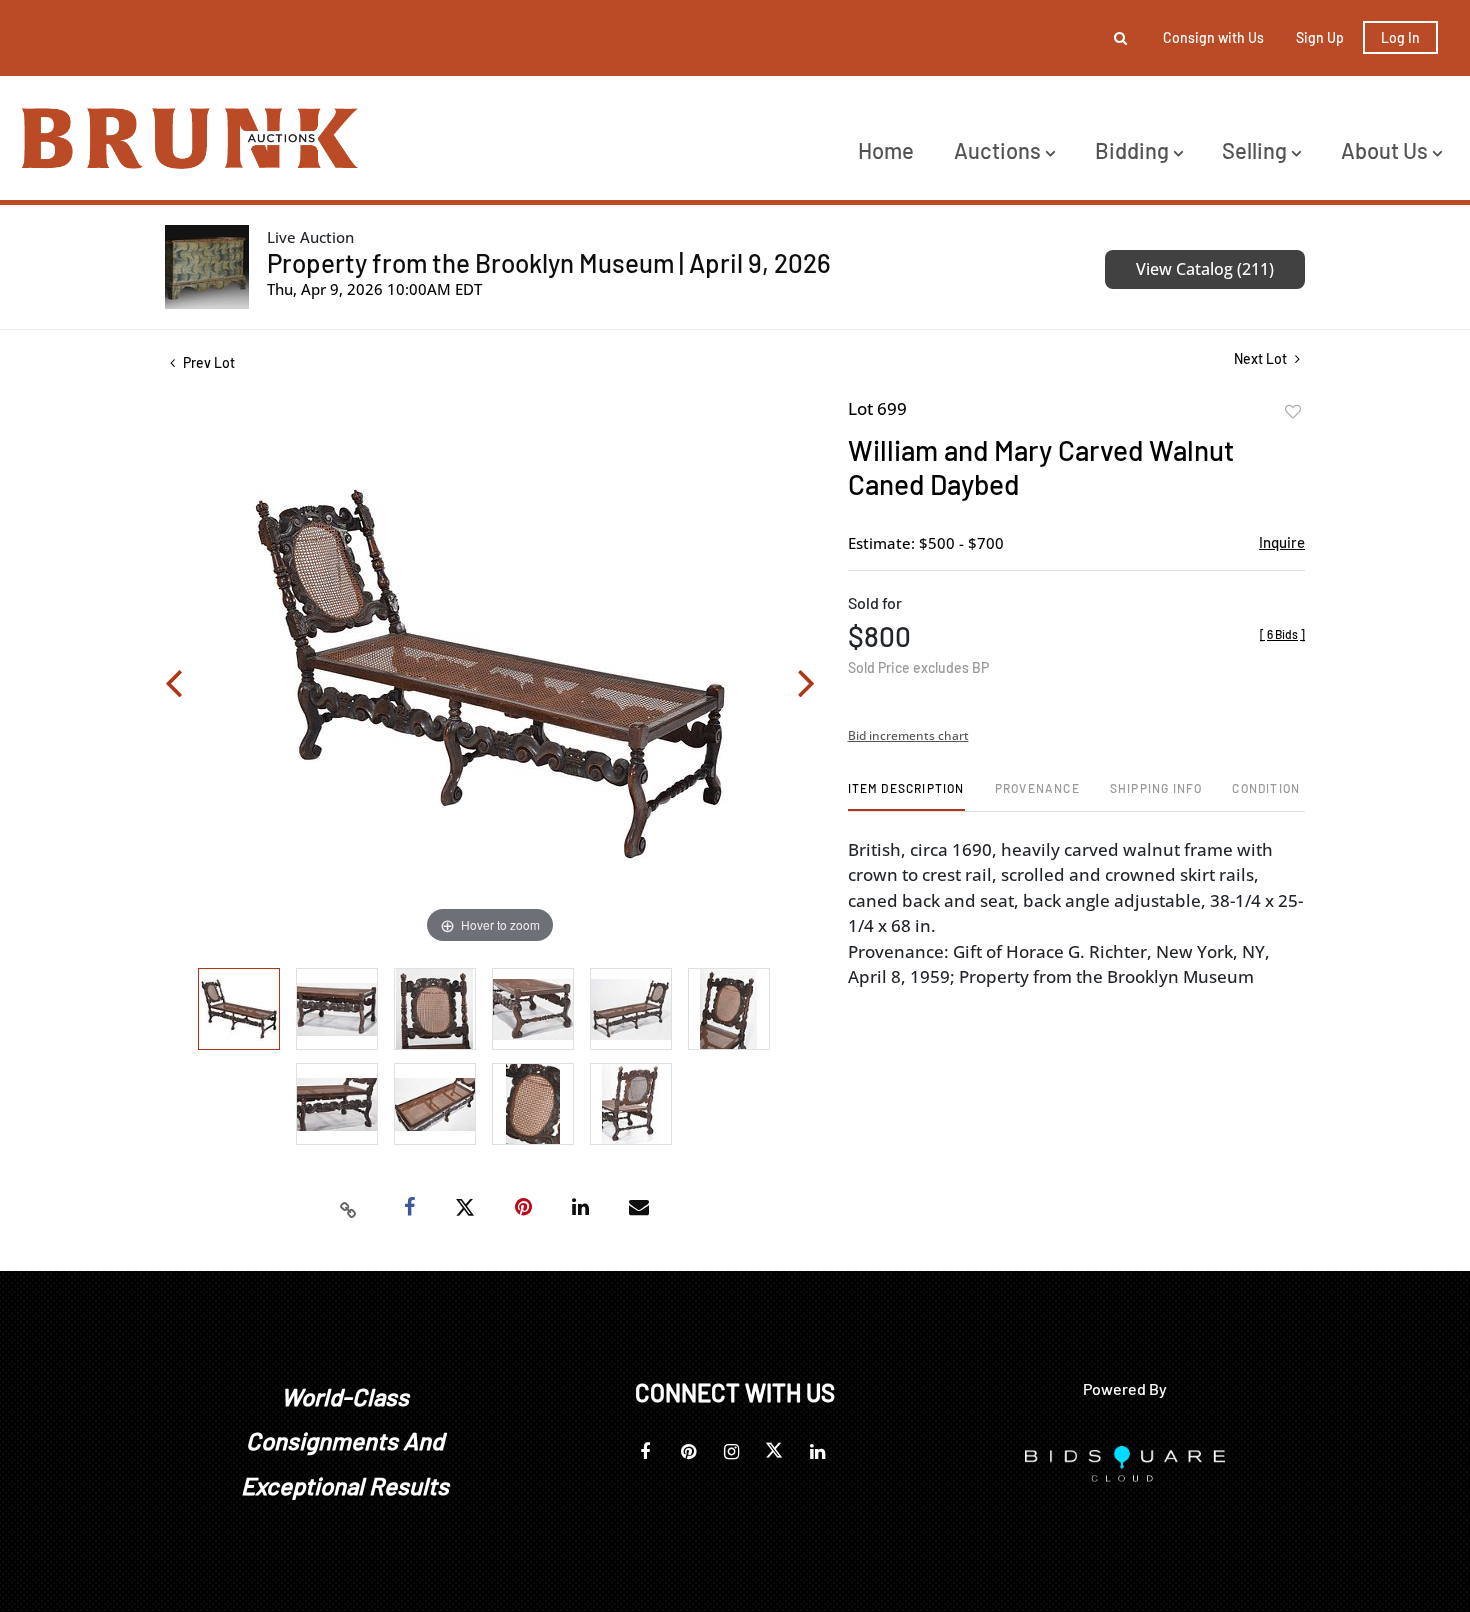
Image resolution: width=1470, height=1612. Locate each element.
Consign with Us (1213, 37)
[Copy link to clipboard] (349, 1208)
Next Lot (1262, 358)
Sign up (1320, 37)
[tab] (906, 795)
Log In (1400, 37)
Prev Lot (207, 362)
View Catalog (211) (1205, 269)
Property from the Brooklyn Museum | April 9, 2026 (549, 262)
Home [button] (886, 150)
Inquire (1282, 542)
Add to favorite (1293, 412)
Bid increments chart (908, 735)
